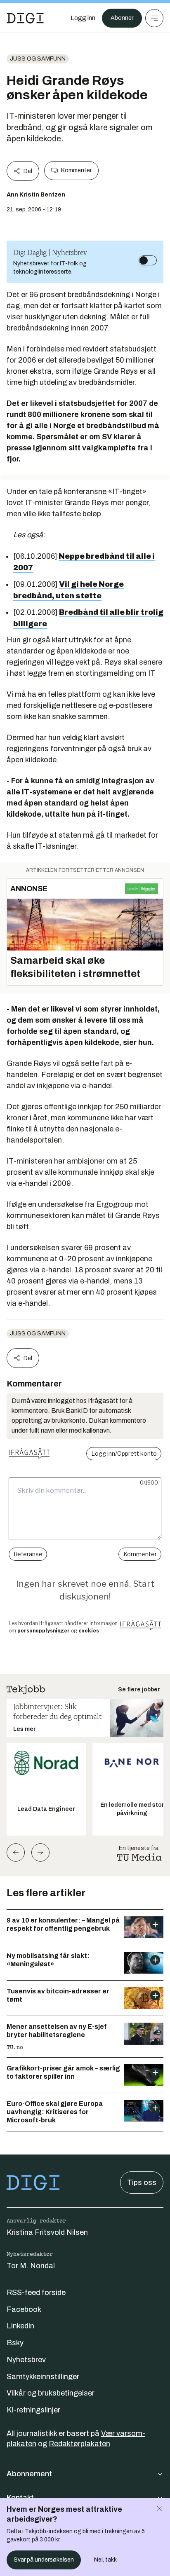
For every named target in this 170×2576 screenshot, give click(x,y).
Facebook (24, 2309)
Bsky (15, 2343)
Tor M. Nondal (31, 2266)
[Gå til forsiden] (25, 18)
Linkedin (20, 2326)
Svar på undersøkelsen (44, 2560)
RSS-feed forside (36, 2293)
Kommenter (76, 170)
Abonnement (29, 2474)
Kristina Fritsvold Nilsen (47, 2232)
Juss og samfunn (38, 59)
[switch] (148, 260)
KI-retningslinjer (33, 2410)
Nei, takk (105, 2560)
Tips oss (142, 2183)
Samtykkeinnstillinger (43, 2377)
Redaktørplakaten (79, 2444)
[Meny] (154, 18)
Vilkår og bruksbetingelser (51, 2393)
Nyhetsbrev (26, 2360)
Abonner (122, 18)
